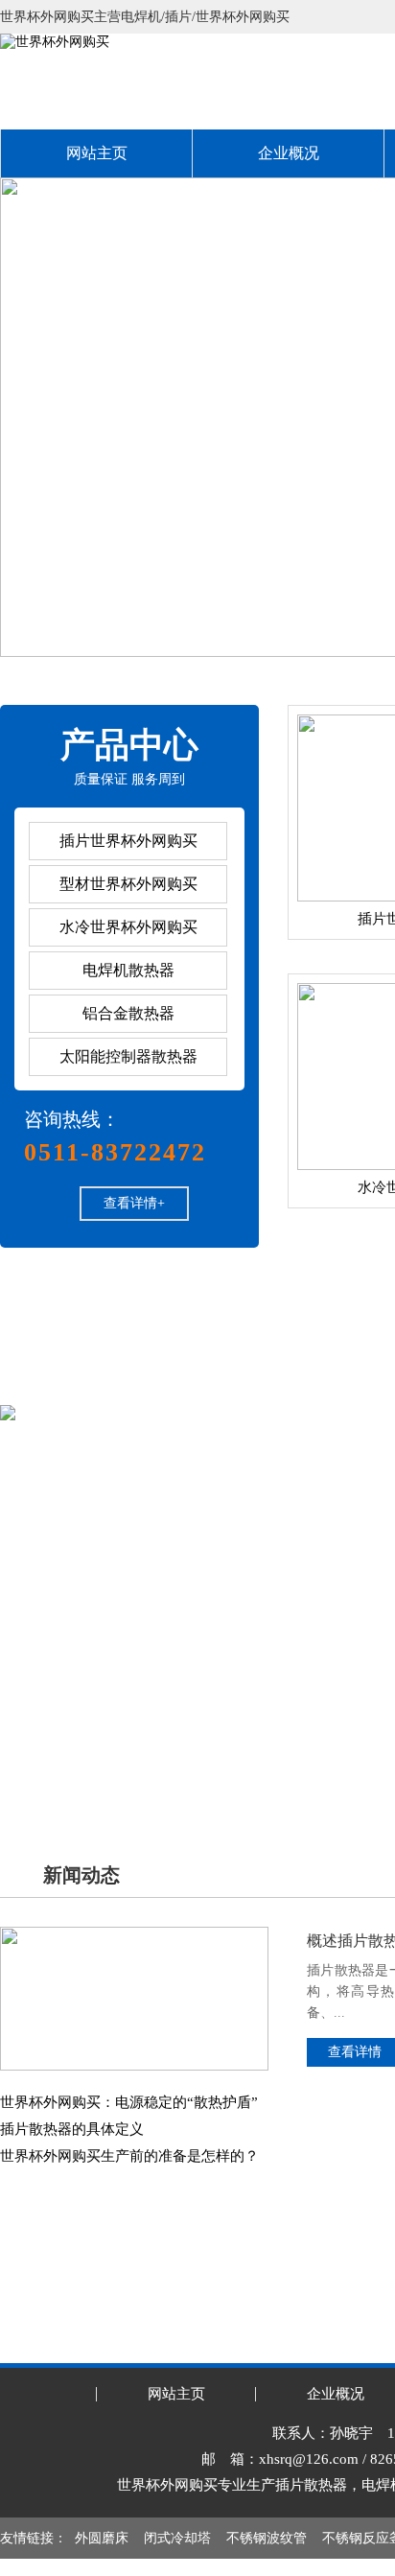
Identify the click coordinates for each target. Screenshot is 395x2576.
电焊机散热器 (128, 970)
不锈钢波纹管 (267, 2538)
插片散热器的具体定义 (72, 2129)
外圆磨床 (102, 2538)
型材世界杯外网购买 (128, 884)
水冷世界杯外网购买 (128, 927)
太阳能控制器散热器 (128, 1056)
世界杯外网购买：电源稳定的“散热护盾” (129, 2102)
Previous (34, 417)
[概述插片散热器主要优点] (134, 1934)
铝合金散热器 (128, 1013)
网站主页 (97, 153)
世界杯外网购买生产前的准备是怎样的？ (129, 2156)
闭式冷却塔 (177, 2538)
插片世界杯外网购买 (128, 841)
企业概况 (289, 153)
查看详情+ (134, 1203)
